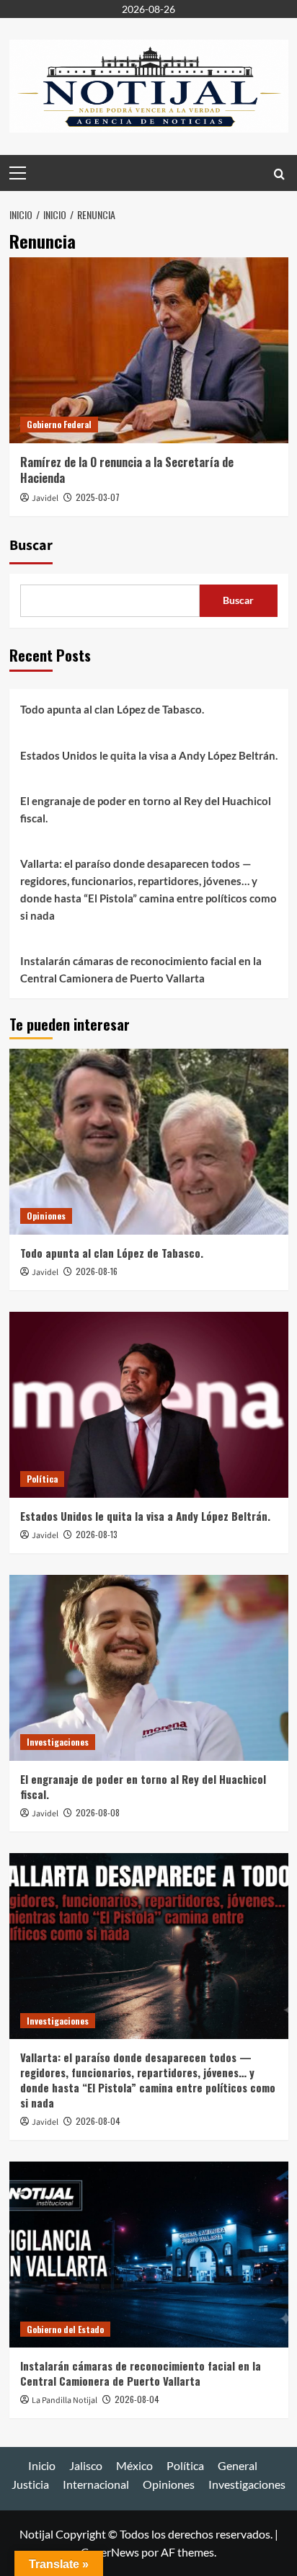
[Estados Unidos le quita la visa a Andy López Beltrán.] (149, 1405)
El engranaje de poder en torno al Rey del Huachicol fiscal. (146, 809)
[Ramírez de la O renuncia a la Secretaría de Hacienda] (149, 350)
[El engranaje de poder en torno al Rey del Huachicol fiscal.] (149, 1668)
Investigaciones (58, 1742)
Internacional (96, 2484)
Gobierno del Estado (65, 2329)
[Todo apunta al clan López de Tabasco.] (149, 1142)
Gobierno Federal (59, 424)
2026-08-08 (98, 1812)
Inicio (42, 2465)
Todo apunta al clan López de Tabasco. (112, 709)
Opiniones (46, 1216)
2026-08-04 (98, 2121)
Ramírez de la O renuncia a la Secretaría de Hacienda (127, 470)
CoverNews (110, 2552)
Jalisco (86, 2465)
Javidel (45, 498)
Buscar (31, 546)
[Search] (279, 173)
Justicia (30, 2484)
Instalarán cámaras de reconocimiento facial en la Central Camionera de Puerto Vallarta (141, 969)
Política (42, 1479)
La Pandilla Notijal (65, 2400)
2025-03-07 (98, 497)
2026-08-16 (97, 1271)
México (134, 2465)
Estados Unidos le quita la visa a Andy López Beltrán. (149, 755)
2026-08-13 (97, 1534)
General (238, 2465)
